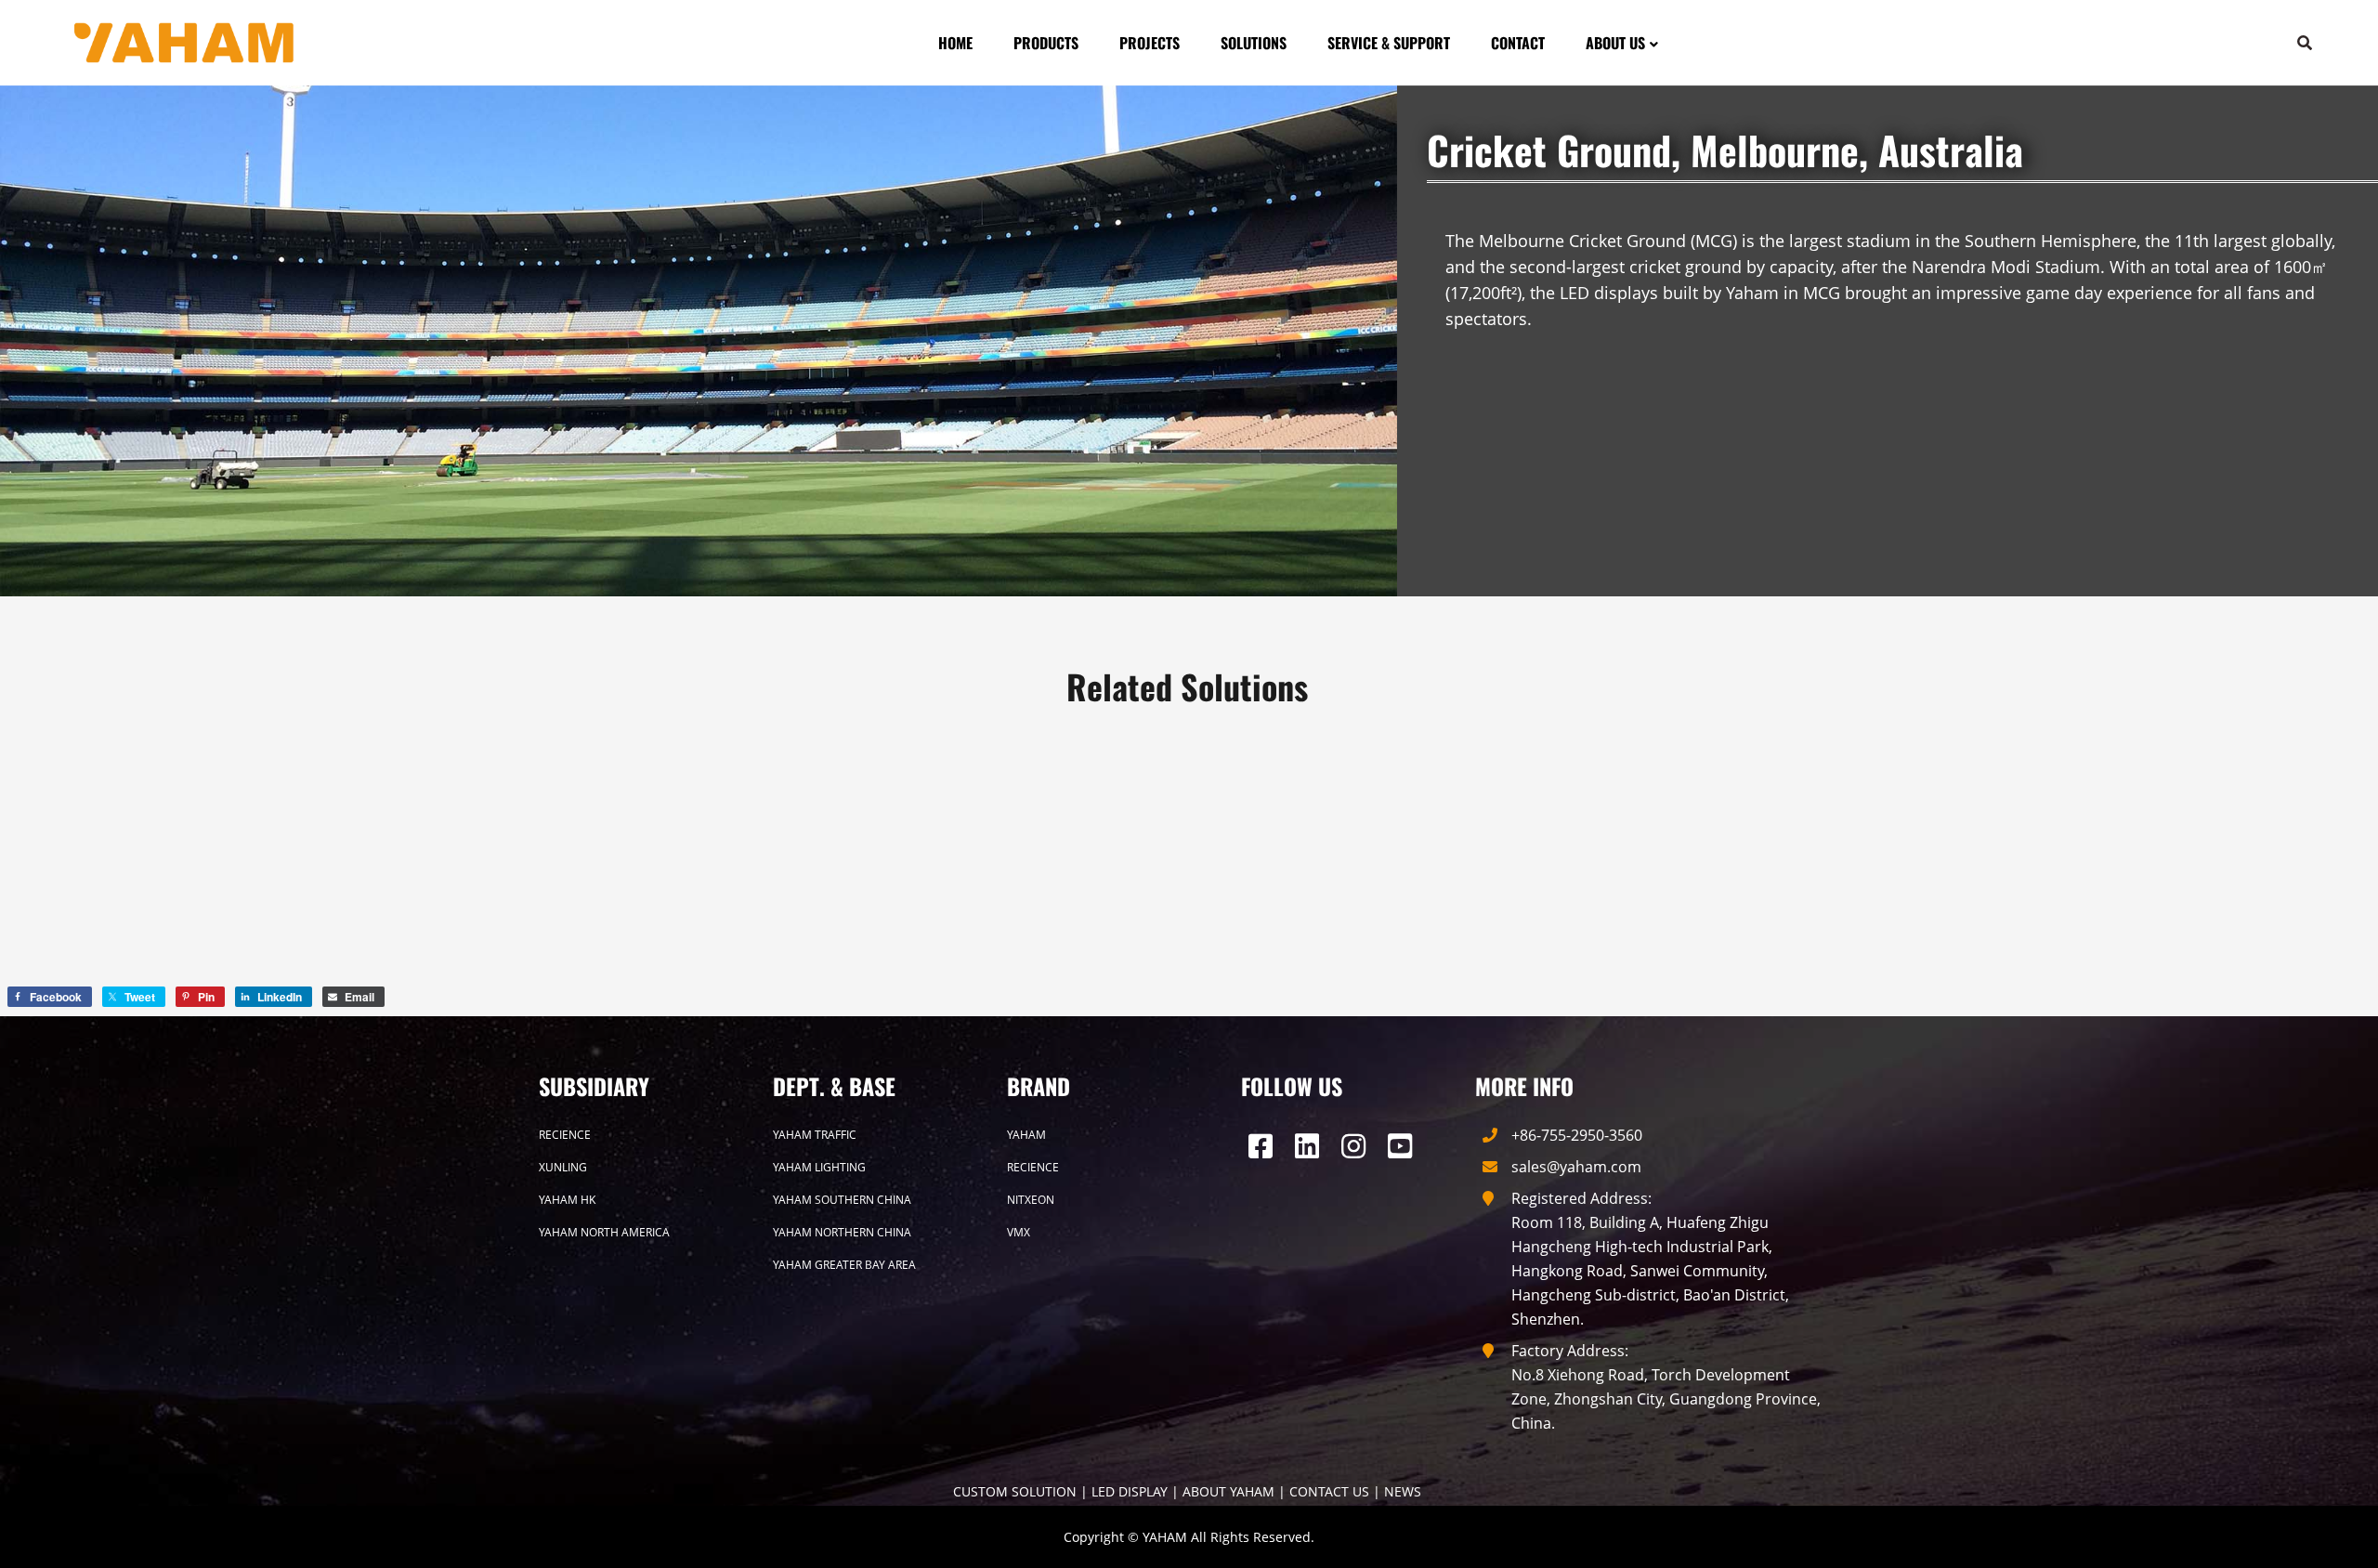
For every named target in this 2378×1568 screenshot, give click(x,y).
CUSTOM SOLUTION (1015, 1491)
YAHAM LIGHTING (819, 1167)
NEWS (1403, 1491)
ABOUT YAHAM (1228, 1491)
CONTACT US (1329, 1491)
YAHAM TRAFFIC (815, 1135)
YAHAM (1026, 1135)
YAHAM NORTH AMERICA (604, 1232)
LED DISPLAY (1130, 1491)
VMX (1019, 1232)
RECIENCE (565, 1135)
